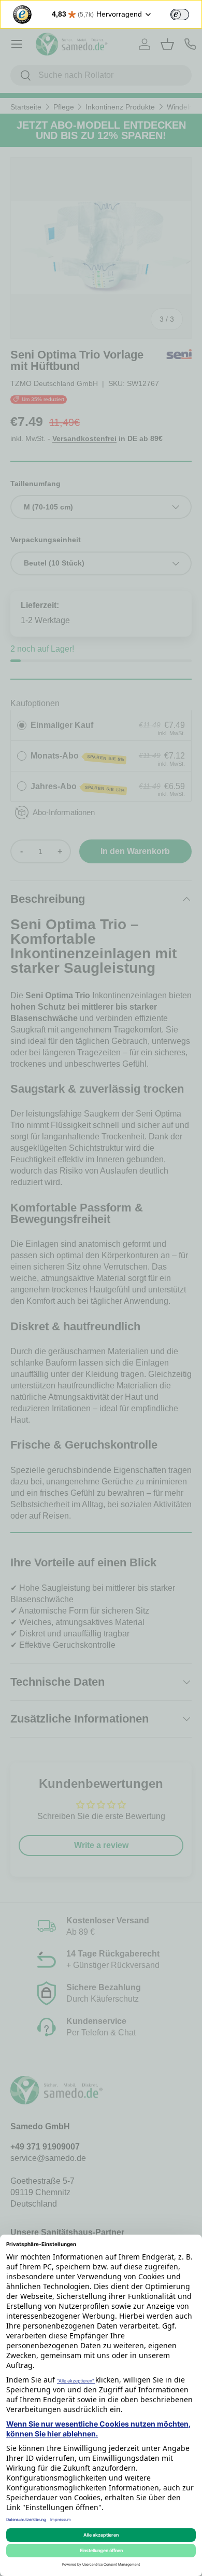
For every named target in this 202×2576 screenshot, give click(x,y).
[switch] (180, 15)
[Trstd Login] (186, 13)
